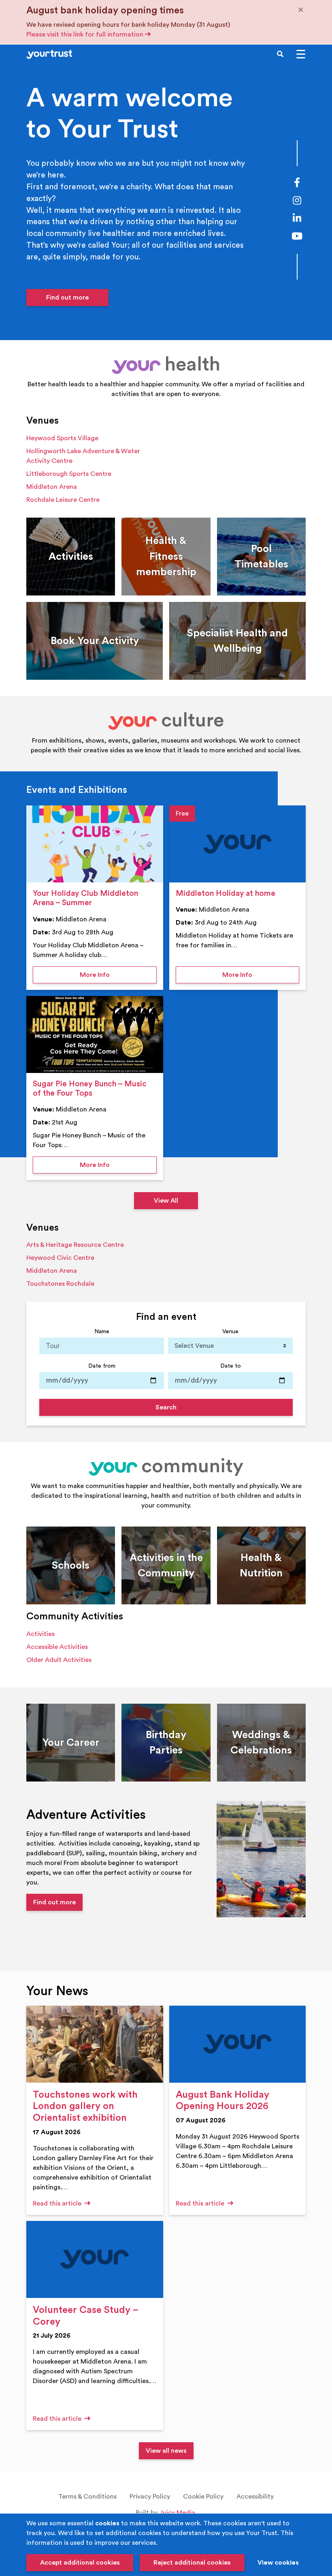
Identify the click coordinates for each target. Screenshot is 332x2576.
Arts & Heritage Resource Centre (75, 1245)
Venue (230, 1331)
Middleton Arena (52, 487)
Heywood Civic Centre (60, 1258)
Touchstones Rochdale (60, 1284)
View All (166, 1201)
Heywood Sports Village (62, 438)
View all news (166, 2451)
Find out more (67, 298)
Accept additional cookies (80, 2563)
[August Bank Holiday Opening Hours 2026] (238, 2044)
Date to (231, 1366)
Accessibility (255, 2497)
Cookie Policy (203, 2497)
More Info (118, 975)
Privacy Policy (150, 2497)
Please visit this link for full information (86, 34)
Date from (102, 1366)
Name (102, 1331)
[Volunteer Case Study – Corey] (95, 2259)
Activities (40, 1634)
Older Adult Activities (59, 1660)
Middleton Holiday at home (226, 893)
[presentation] (95, 844)
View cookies (278, 2563)
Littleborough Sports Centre (69, 474)
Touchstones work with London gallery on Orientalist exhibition (85, 2107)
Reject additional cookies (192, 2563)
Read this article (58, 2203)
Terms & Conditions (87, 2497)
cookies (107, 2523)
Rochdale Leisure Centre (63, 500)
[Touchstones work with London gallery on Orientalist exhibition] (95, 2044)
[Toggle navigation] (301, 54)
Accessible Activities (57, 1647)
